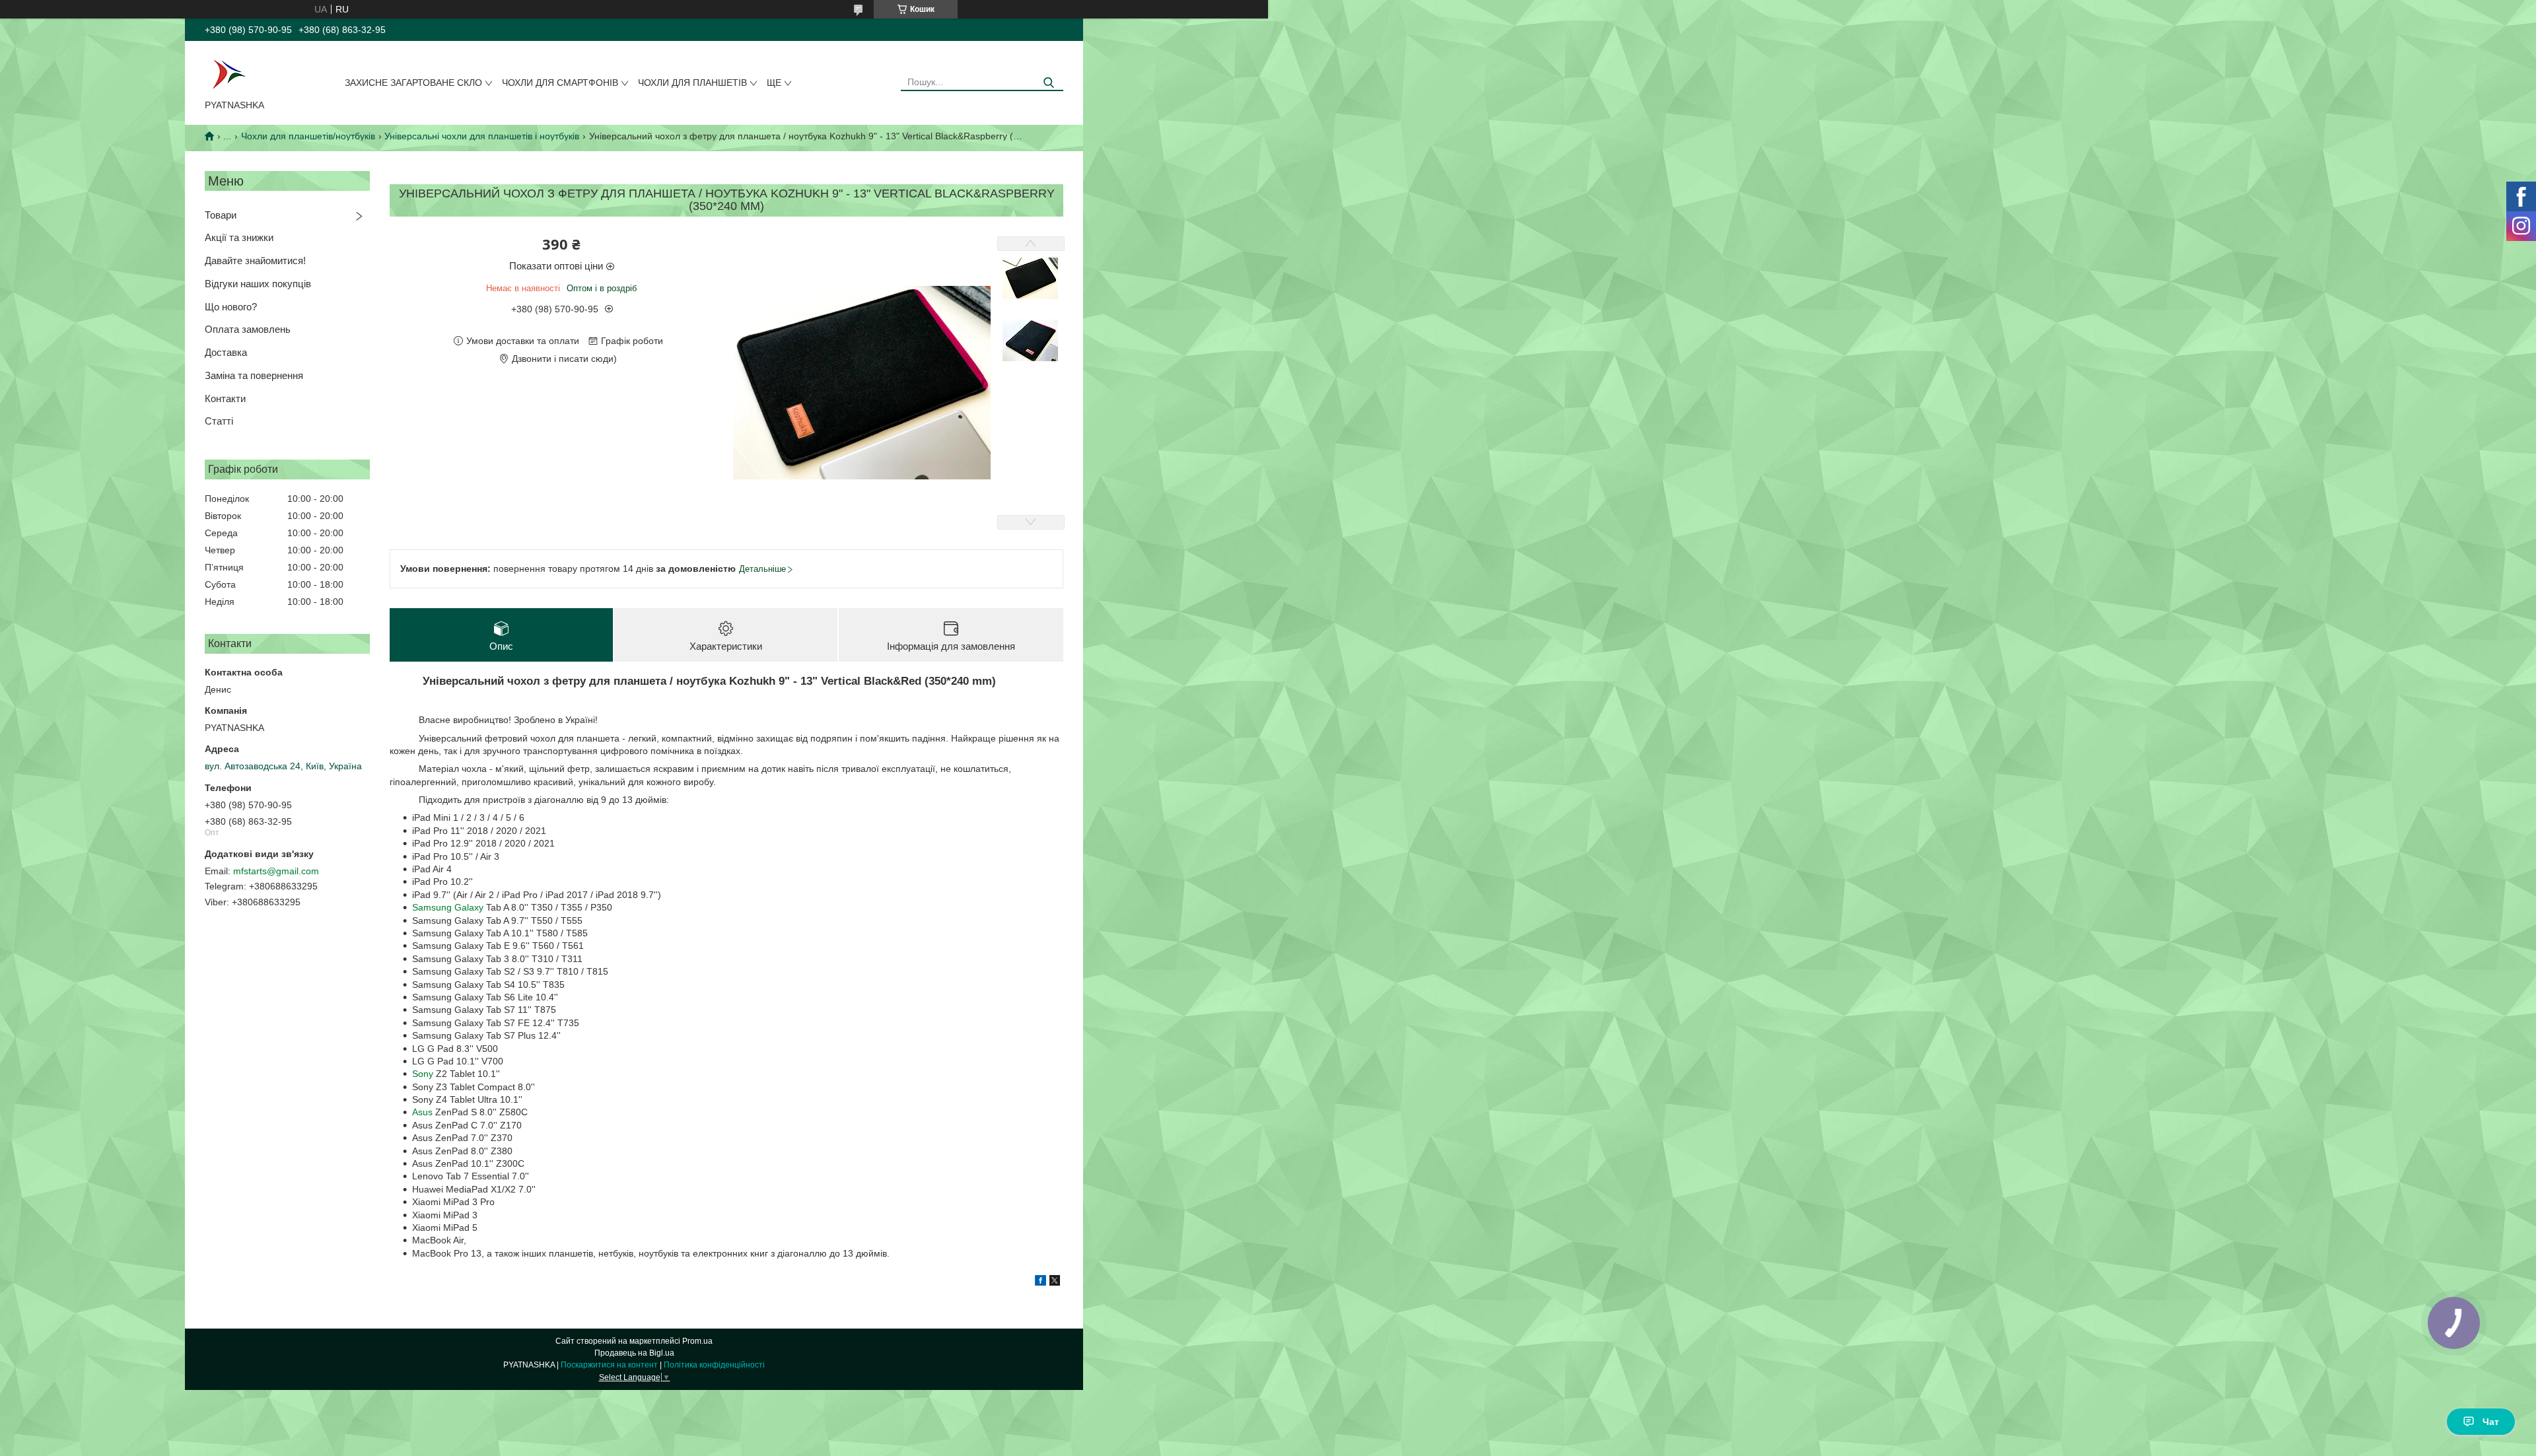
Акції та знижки (239, 237)
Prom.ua (697, 1341)
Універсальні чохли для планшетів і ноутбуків (482, 136)
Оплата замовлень (248, 329)
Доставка (226, 352)
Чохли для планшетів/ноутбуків (308, 136)
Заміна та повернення (254, 375)
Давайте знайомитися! (255, 260)
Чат (2491, 1422)
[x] (1055, 1282)
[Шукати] (1048, 83)
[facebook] (1040, 1282)
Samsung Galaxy (448, 907)
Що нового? (231, 307)
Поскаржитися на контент (609, 1365)
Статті (219, 421)
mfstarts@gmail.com (276, 871)
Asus (422, 1112)
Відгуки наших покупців (258, 284)
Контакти (225, 399)
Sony (423, 1074)
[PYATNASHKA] (229, 73)
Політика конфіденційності (714, 1365)
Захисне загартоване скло (413, 83)
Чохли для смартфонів (560, 83)
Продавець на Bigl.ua (634, 1353)
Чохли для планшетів (692, 83)
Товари (221, 215)
